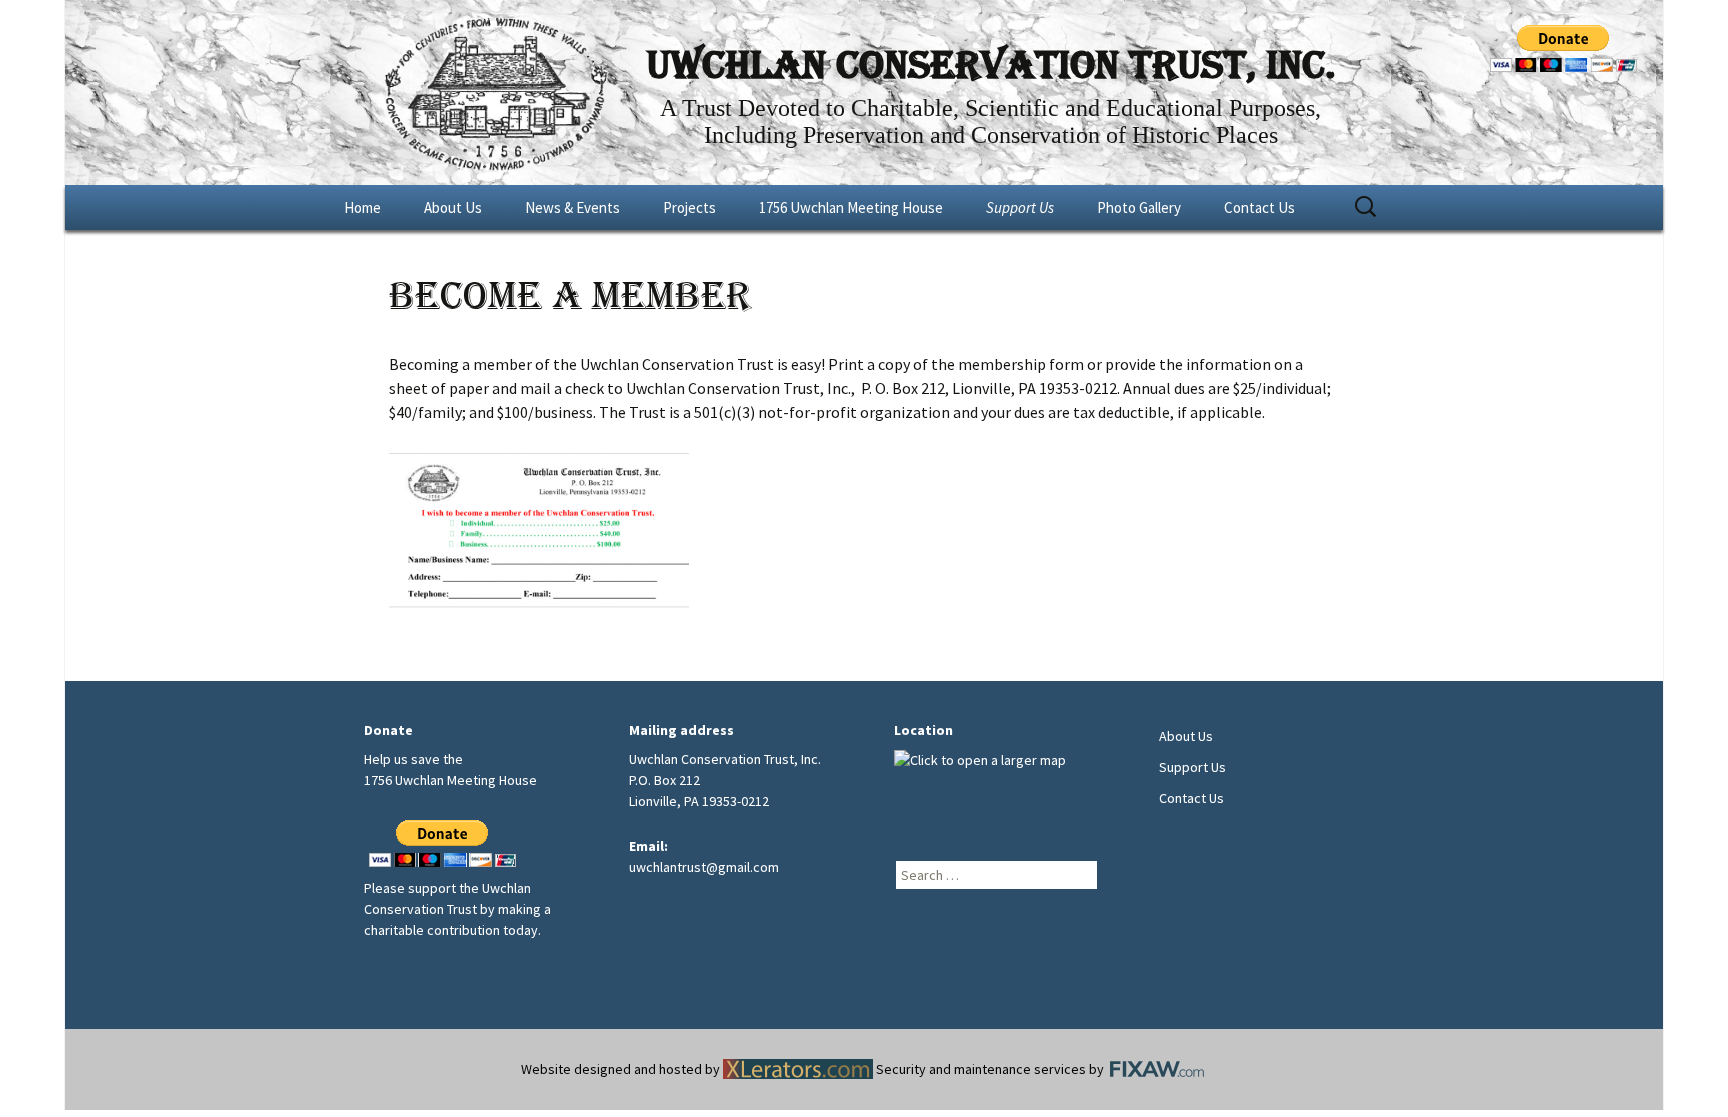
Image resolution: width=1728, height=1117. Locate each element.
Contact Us (1259, 207)
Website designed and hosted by (622, 1069)
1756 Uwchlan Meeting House (851, 207)
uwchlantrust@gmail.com (704, 867)
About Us (453, 207)
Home (362, 207)
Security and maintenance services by (991, 1069)
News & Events (572, 207)
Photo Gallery (1139, 207)
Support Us (1020, 207)
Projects (689, 207)
